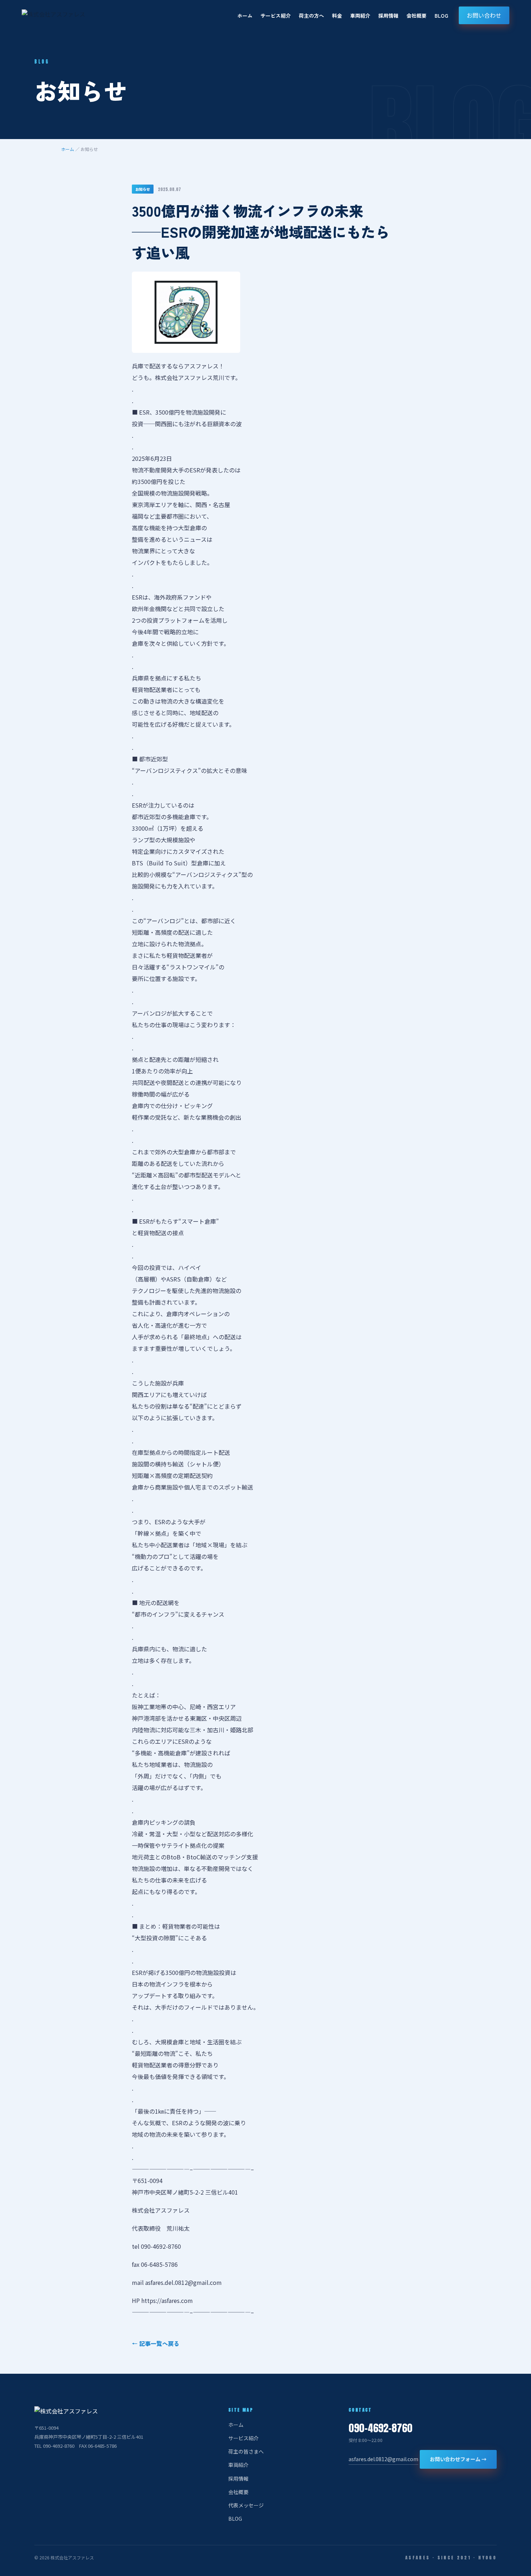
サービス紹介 (276, 16)
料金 (337, 16)
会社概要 (416, 16)
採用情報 (388, 16)
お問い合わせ (484, 15)
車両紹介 (360, 16)
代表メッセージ (246, 2505)
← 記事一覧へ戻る (156, 2343)
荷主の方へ (311, 16)
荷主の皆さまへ (246, 2451)
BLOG (441, 16)
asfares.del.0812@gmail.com (383, 2459)
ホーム (245, 16)
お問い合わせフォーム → (458, 2459)
